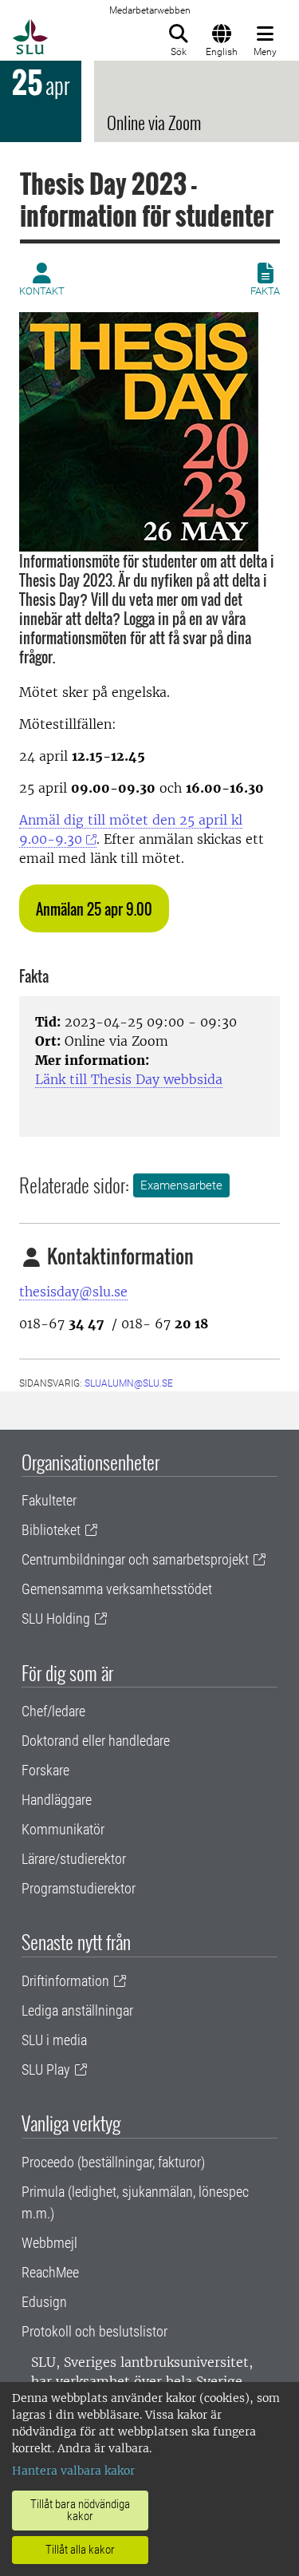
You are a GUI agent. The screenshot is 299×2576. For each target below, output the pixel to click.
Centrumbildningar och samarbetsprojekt (135, 1559)
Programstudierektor (79, 1888)
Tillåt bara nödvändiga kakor (80, 2510)
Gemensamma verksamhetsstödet (117, 1589)
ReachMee (50, 2272)
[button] (94, 908)
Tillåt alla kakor (80, 2550)
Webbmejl (49, 2243)
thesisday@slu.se (73, 1292)
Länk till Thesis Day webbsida (129, 1079)
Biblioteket (51, 1530)
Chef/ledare (53, 1711)
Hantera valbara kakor (73, 2471)
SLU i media (54, 2040)
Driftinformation (65, 1981)
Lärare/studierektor (74, 1859)
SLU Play (46, 2070)
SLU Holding (56, 1618)
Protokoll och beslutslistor (94, 2331)
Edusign (44, 2302)
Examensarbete (181, 1185)
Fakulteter (49, 1500)
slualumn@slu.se (129, 1383)
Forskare (45, 1770)
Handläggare (57, 1800)
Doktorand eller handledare (96, 1741)
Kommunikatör (63, 1829)
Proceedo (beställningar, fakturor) (113, 2162)
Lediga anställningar (77, 2010)
